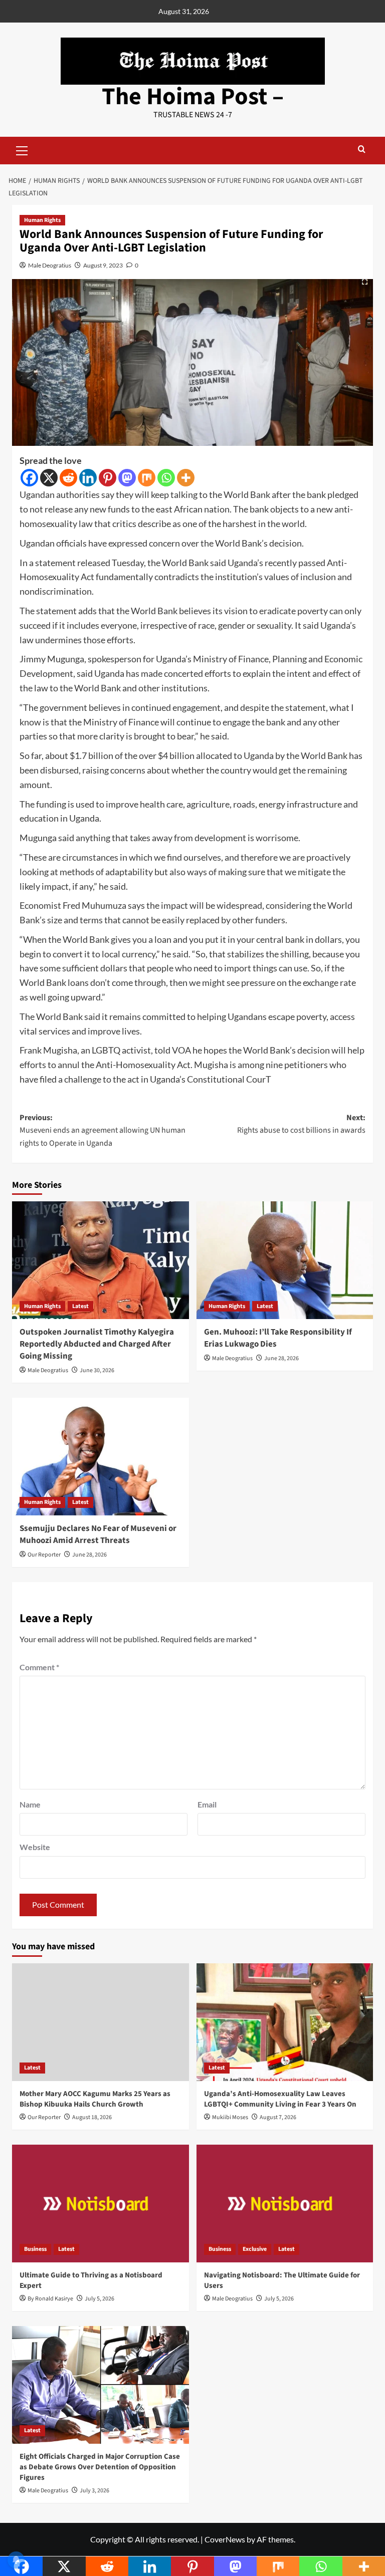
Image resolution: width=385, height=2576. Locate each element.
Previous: (103, 1130)
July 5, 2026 (100, 2299)
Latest (80, 1306)
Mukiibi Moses (230, 2117)
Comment (39, 1667)
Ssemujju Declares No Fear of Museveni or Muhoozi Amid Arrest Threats (98, 1534)
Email (207, 1804)
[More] (186, 478)
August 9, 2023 (103, 265)
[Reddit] (68, 478)
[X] (49, 478)
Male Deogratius (50, 265)
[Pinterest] (108, 478)
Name (30, 1804)
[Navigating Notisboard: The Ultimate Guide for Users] (285, 2204)
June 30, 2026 (97, 1370)
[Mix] (147, 478)
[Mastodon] (127, 478)
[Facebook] (29, 478)
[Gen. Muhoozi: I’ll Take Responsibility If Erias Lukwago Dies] (285, 1260)
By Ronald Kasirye (50, 2299)
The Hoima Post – (193, 97)
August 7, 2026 (278, 2117)
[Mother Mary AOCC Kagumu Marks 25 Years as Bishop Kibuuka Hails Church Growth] (101, 2022)
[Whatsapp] (166, 478)
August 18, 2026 (92, 2117)
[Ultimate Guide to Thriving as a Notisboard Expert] (101, 2204)
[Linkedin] (88, 478)
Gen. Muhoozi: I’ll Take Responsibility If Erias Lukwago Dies (278, 1338)
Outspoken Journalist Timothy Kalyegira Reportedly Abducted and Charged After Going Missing (97, 1344)
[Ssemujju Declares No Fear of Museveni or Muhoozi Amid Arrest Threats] (101, 1457)
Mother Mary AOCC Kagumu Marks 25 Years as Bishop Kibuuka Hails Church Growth (95, 2099)
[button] (22, 149)
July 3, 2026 (94, 2491)
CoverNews (225, 2539)
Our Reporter (44, 1555)
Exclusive (255, 2249)
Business (35, 2249)
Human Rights (42, 220)
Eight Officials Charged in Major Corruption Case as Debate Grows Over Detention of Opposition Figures (100, 2467)
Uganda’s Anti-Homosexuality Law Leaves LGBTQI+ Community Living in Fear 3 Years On (280, 2099)
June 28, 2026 (281, 1358)
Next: (301, 1124)
